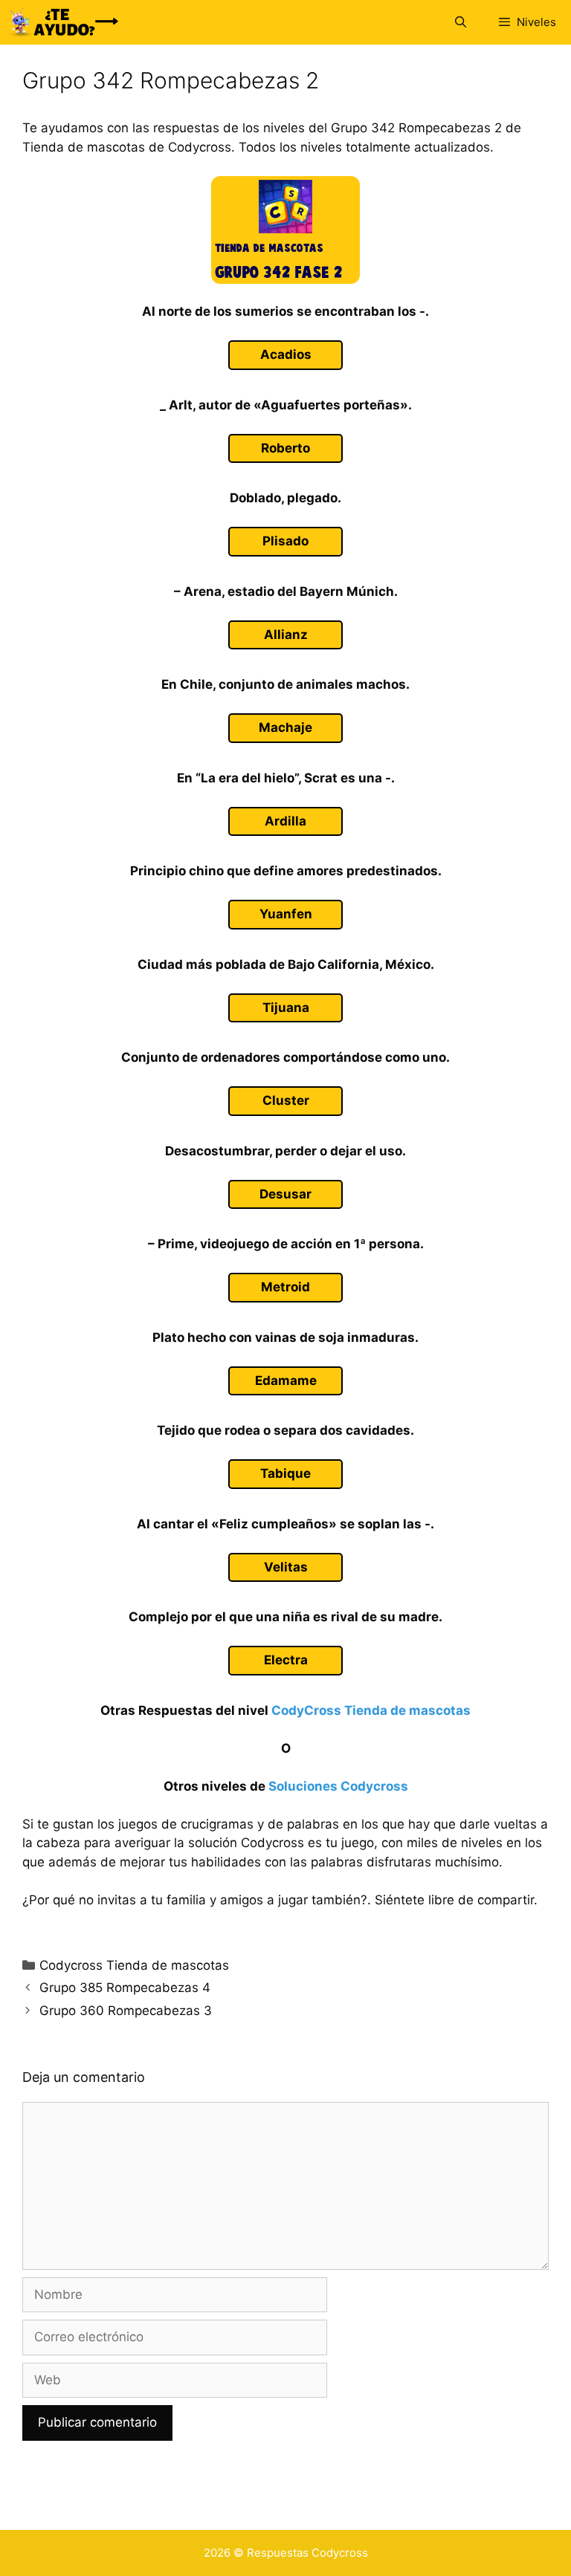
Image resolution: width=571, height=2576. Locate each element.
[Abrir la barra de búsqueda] (460, 22)
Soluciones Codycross (338, 1786)
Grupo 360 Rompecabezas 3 (126, 2011)
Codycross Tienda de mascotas (134, 1965)
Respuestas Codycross (307, 2553)
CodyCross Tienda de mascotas (371, 1710)
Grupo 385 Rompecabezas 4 (125, 1988)
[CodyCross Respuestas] (63, 22)
